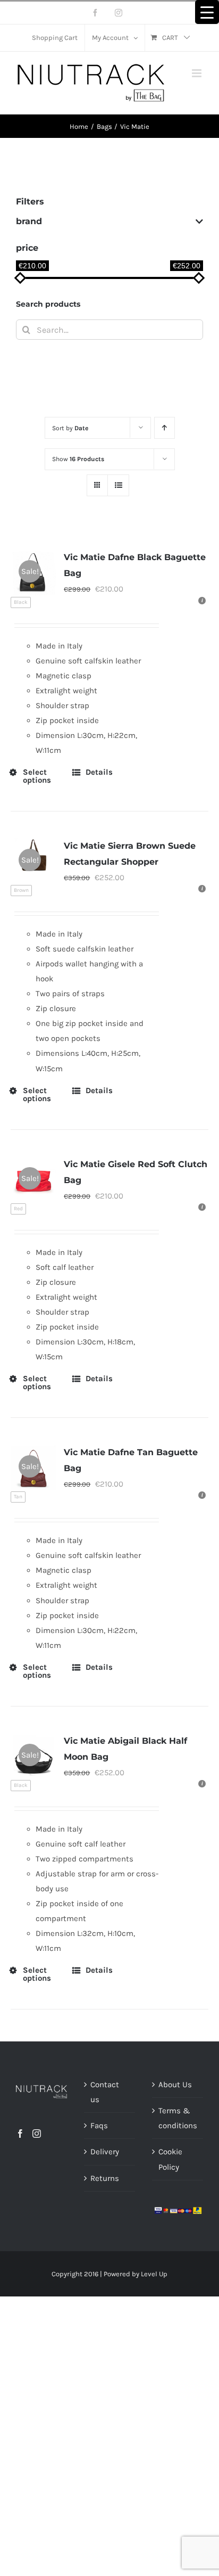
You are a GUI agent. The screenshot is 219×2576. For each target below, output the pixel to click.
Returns (105, 2178)
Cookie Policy (170, 2159)
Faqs (99, 2126)
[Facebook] (20, 2134)
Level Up (154, 2274)
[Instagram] (37, 2134)
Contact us (105, 2092)
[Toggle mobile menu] (197, 73)
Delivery (105, 2152)
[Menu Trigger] (207, 12)
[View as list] (118, 485)
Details (99, 772)
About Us (175, 2085)
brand (29, 221)
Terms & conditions (178, 2118)
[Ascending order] (165, 428)
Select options (37, 776)
